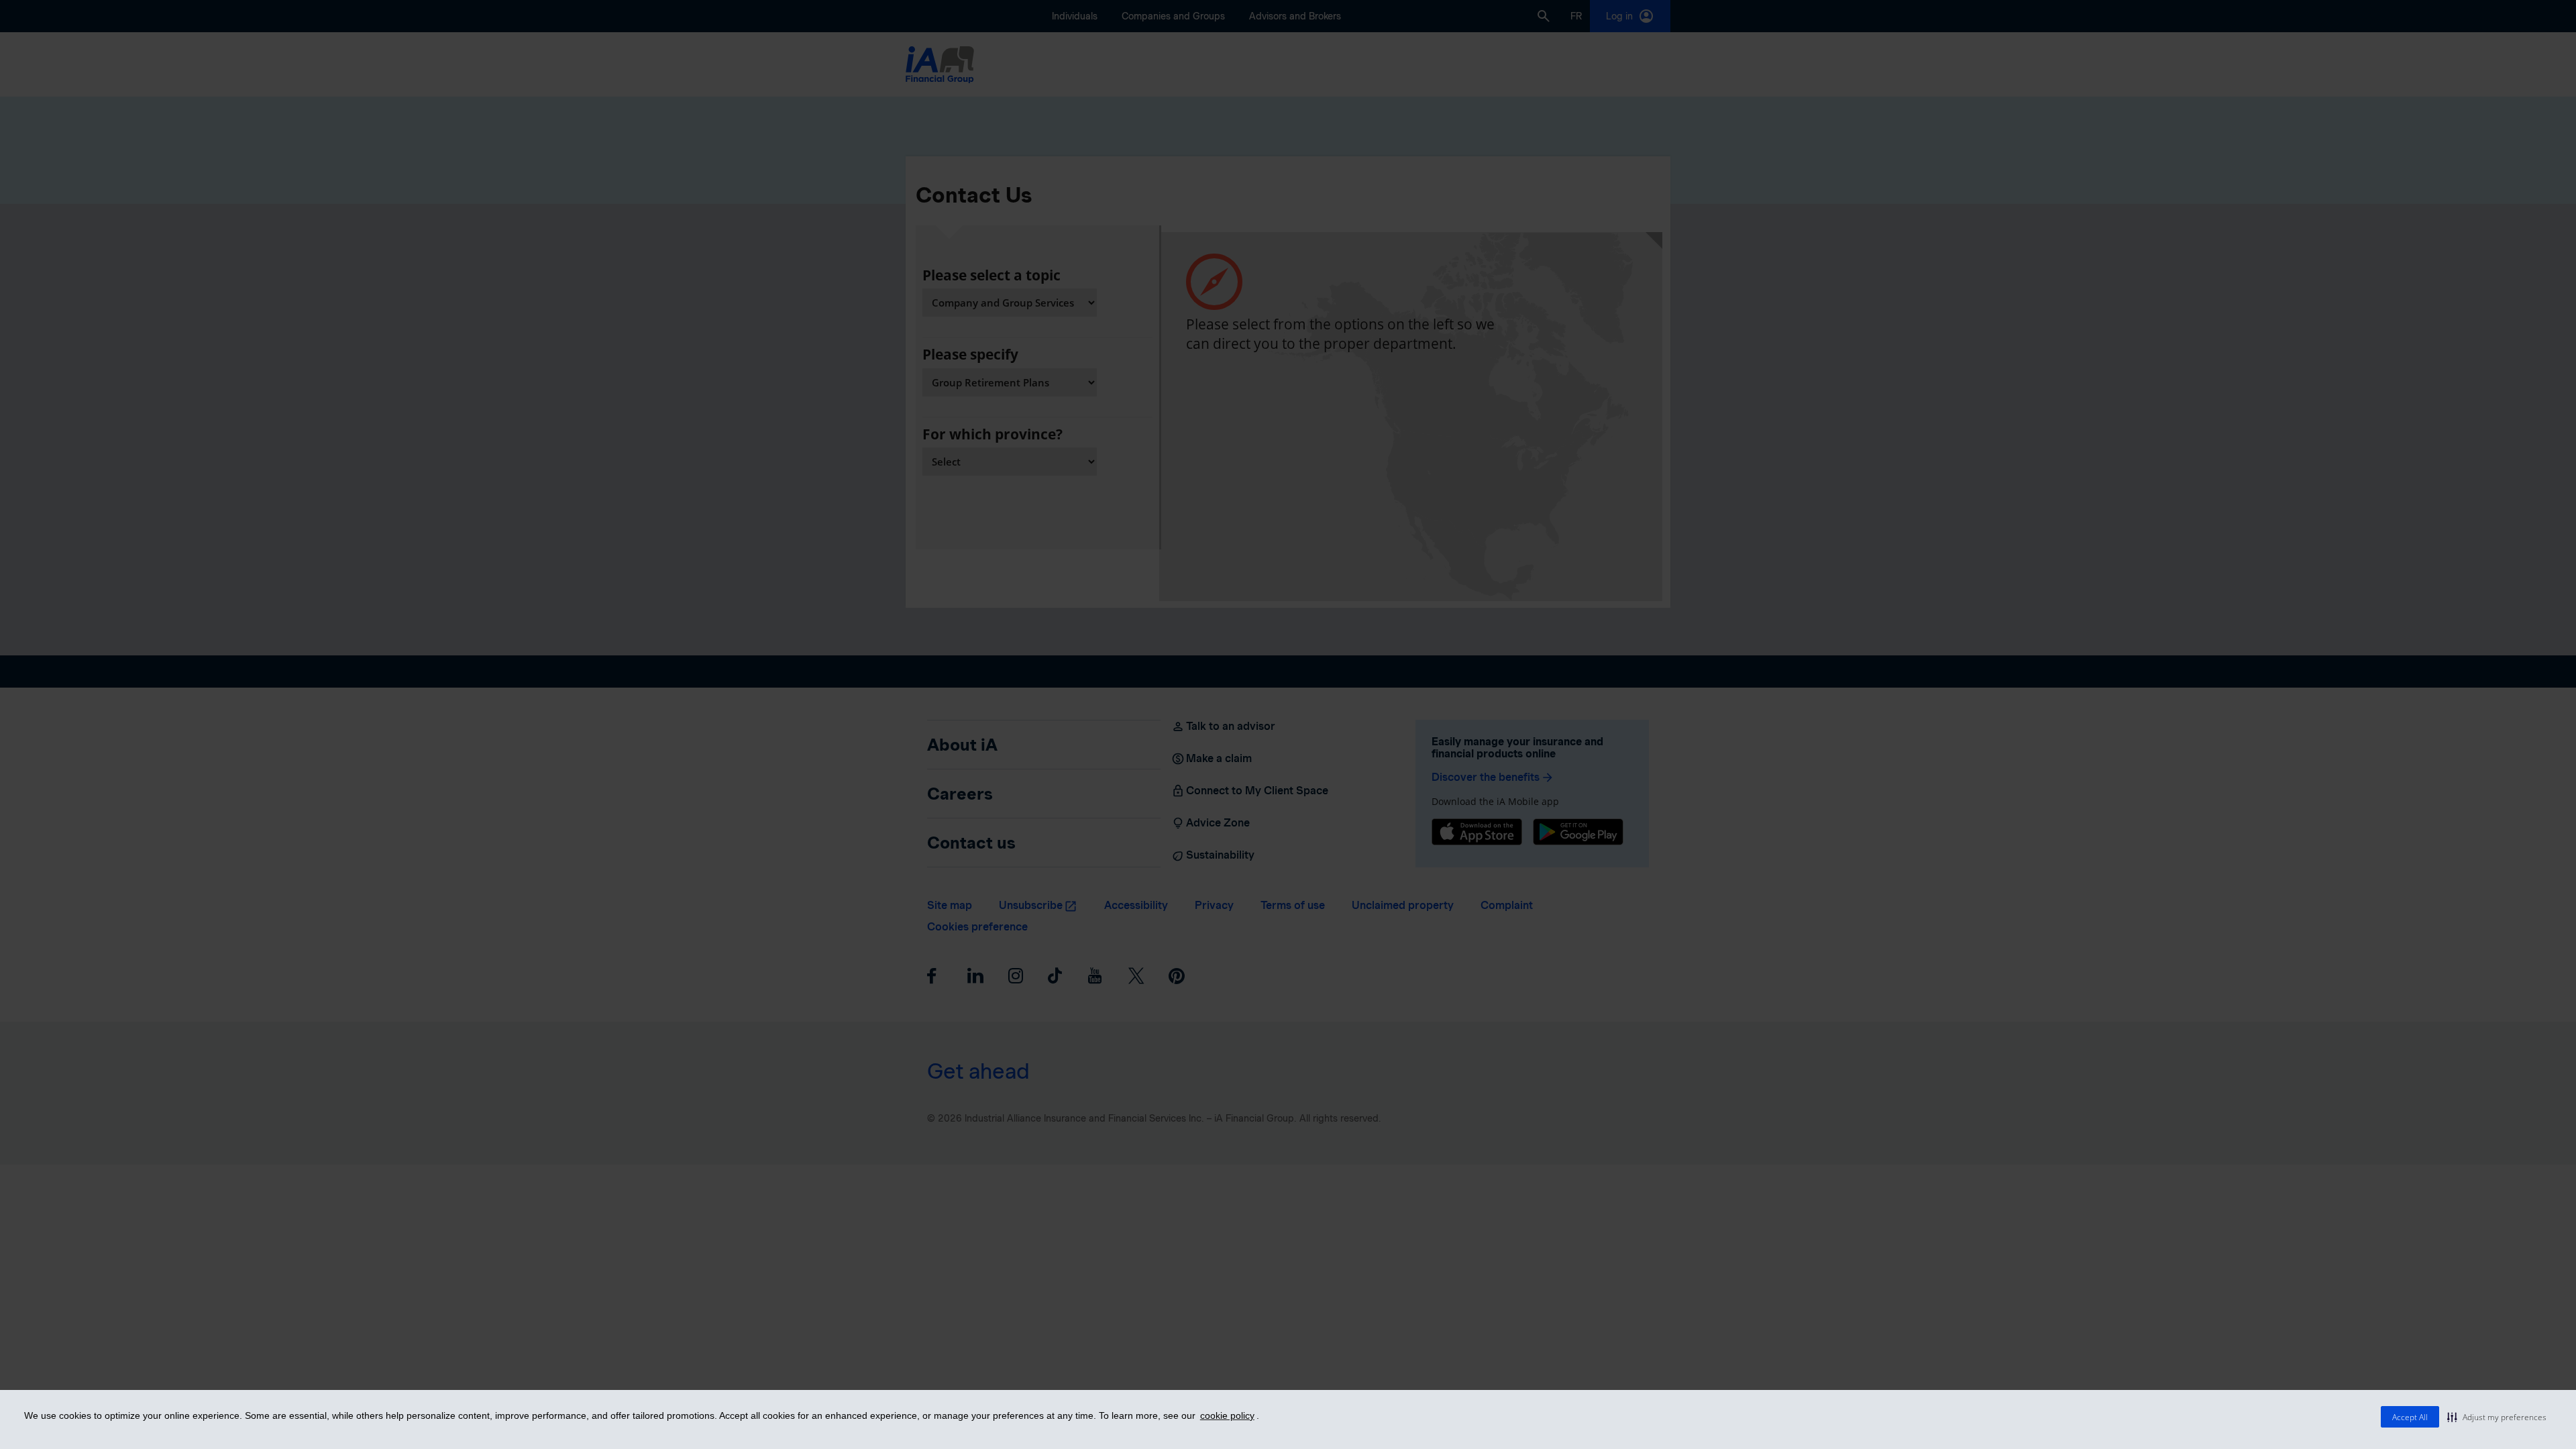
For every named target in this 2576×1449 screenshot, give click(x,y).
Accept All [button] (2410, 1417)
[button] (2497, 1417)
